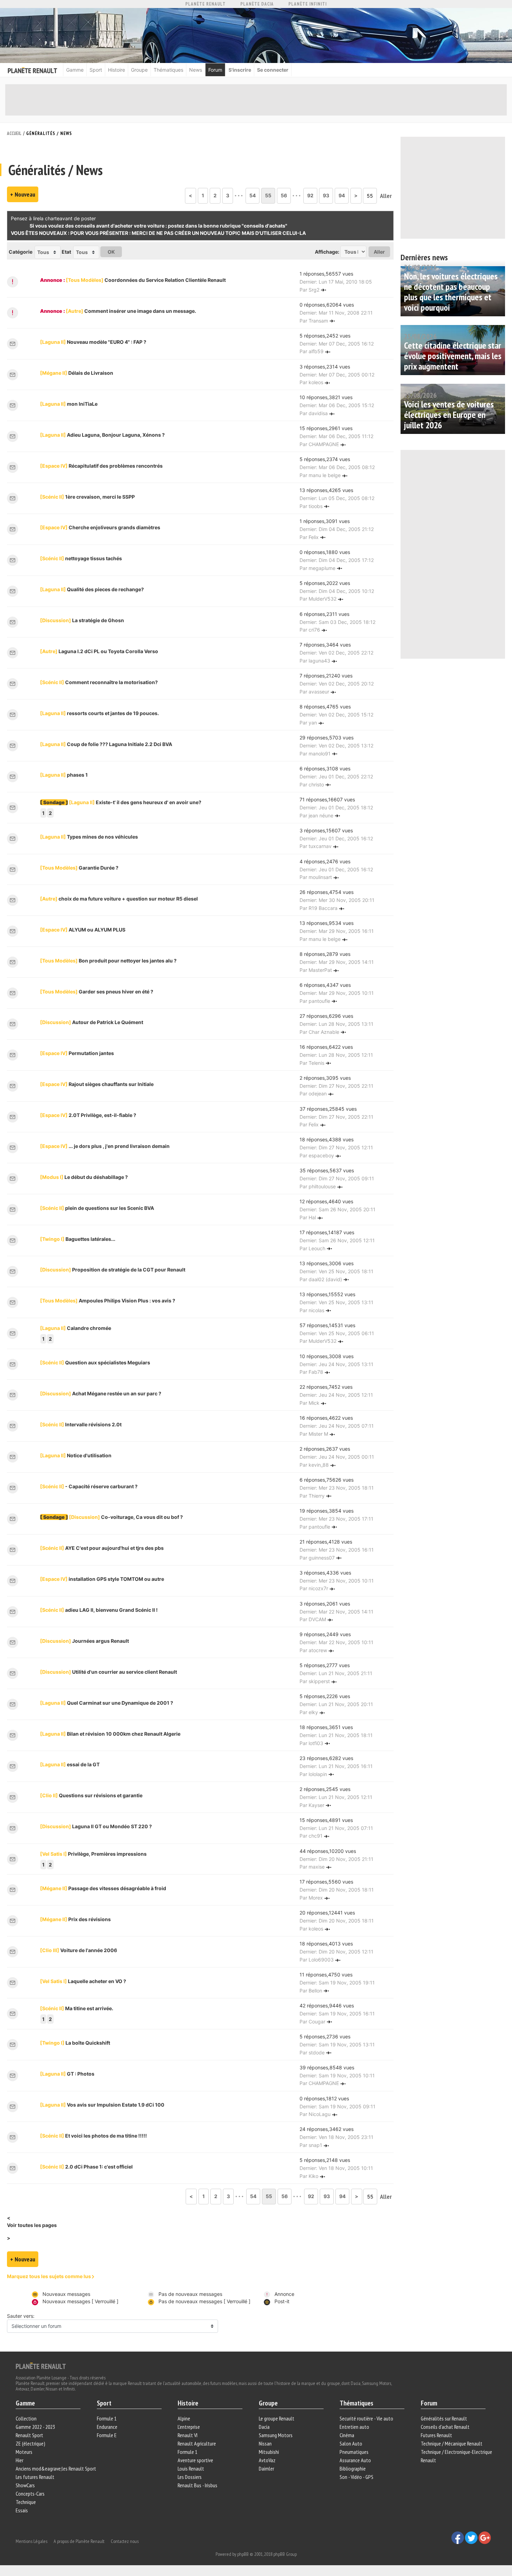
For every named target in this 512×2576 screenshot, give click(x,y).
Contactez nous (125, 2541)
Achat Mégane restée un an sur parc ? (101, 1393)
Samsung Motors (276, 2435)
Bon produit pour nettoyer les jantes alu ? (108, 961)
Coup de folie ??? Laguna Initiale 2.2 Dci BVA (106, 744)
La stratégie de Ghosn (82, 620)
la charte (50, 218)
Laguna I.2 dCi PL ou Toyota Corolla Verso (99, 651)
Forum (215, 70)
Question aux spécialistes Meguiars (95, 1362)
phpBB (243, 2554)
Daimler (266, 2468)
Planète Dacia (257, 4)
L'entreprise (189, 2427)
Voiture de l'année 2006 (79, 1950)
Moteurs (24, 2452)
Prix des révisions (75, 1919)
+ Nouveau (23, 194)
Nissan (265, 2443)
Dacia (264, 2427)
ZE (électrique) (30, 2443)
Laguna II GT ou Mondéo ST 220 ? (96, 1826)
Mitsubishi (269, 2452)
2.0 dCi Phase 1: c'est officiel (86, 2167)
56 (284, 195)
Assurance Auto (355, 2460)
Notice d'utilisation (76, 1455)
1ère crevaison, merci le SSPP (87, 497)
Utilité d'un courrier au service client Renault (108, 1672)
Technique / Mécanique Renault (452, 2443)
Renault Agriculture (197, 2443)
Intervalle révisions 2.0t (81, 1424)
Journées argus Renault (84, 1641)
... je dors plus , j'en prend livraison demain (105, 1146)
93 (326, 195)
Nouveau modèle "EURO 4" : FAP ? (93, 342)
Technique (26, 2502)
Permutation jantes (77, 1053)
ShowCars (25, 2485)
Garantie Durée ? (79, 868)
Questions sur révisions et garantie (91, 1795)
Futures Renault (436, 2435)
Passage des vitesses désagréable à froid (103, 1888)
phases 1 (64, 775)
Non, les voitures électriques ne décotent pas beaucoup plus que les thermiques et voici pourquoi (451, 292)
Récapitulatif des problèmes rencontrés (101, 466)
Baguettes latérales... (78, 1239)
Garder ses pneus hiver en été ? (97, 992)
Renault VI (188, 2435)
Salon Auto (351, 2443)
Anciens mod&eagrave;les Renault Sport (56, 2468)
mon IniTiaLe (69, 404)
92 (310, 195)
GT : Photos (67, 2074)
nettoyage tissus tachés (81, 558)
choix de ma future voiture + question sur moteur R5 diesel (119, 899)
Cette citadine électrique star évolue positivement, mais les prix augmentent (453, 356)
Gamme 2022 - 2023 (35, 2427)
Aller (386, 196)
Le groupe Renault (277, 2418)
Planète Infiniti (308, 4)
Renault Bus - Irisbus (197, 2485)
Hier (20, 2460)
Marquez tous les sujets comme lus (49, 2276)
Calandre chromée (76, 1328)
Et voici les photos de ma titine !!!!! (94, 2136)
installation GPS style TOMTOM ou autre (102, 1579)
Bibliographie (353, 2468)
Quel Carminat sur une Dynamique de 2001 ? (107, 1703)
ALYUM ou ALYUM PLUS (83, 930)
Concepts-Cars (30, 2494)
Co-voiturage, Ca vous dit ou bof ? (126, 1517)
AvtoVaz (267, 2460)
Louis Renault (191, 2468)
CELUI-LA (294, 233)
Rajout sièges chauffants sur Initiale (97, 1084)
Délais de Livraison (77, 373)
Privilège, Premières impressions (93, 1854)
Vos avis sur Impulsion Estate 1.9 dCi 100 (102, 2105)
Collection (26, 2418)
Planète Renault (205, 4)
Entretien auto (354, 2427)
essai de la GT (70, 1764)
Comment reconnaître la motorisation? (99, 682)
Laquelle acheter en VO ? (83, 1981)
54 (253, 195)
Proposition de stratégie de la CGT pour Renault (113, 1270)
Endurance (107, 2427)
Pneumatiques (354, 2452)
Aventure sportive (195, 2460)
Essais (22, 2510)
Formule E (107, 2435)
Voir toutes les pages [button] (32, 2225)
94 (342, 195)
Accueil (14, 133)
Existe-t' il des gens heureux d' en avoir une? (135, 802)
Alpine (184, 2418)
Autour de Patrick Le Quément (92, 1022)
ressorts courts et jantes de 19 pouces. (99, 713)
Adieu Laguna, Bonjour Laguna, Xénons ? (102, 435)
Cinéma (347, 2435)
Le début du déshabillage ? (84, 1177)
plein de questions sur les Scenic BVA (97, 1208)
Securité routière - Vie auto (366, 2418)
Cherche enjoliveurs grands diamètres (100, 527)
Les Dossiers (190, 2477)
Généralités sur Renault (444, 2418)
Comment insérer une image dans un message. (131, 311)
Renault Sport (29, 2435)
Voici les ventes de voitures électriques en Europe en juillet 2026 (449, 415)
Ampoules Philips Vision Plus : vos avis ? (108, 1301)
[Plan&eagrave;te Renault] (41, 2365)
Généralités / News (49, 133)
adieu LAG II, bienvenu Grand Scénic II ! (99, 1610)
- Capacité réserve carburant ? (89, 1486)
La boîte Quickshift (75, 2043)
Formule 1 (107, 2418)
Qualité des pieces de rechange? (92, 589)
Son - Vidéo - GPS (356, 2477)
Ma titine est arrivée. (77, 2008)
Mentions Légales (32, 2541)
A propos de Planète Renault (79, 2541)
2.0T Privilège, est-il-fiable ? (88, 1115)
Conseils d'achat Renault (445, 2427)
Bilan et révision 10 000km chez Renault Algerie (110, 1734)
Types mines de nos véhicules (89, 837)
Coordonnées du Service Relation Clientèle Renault (146, 280)
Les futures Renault (35, 2477)
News (196, 70)
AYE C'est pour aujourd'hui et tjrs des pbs (102, 1548)
